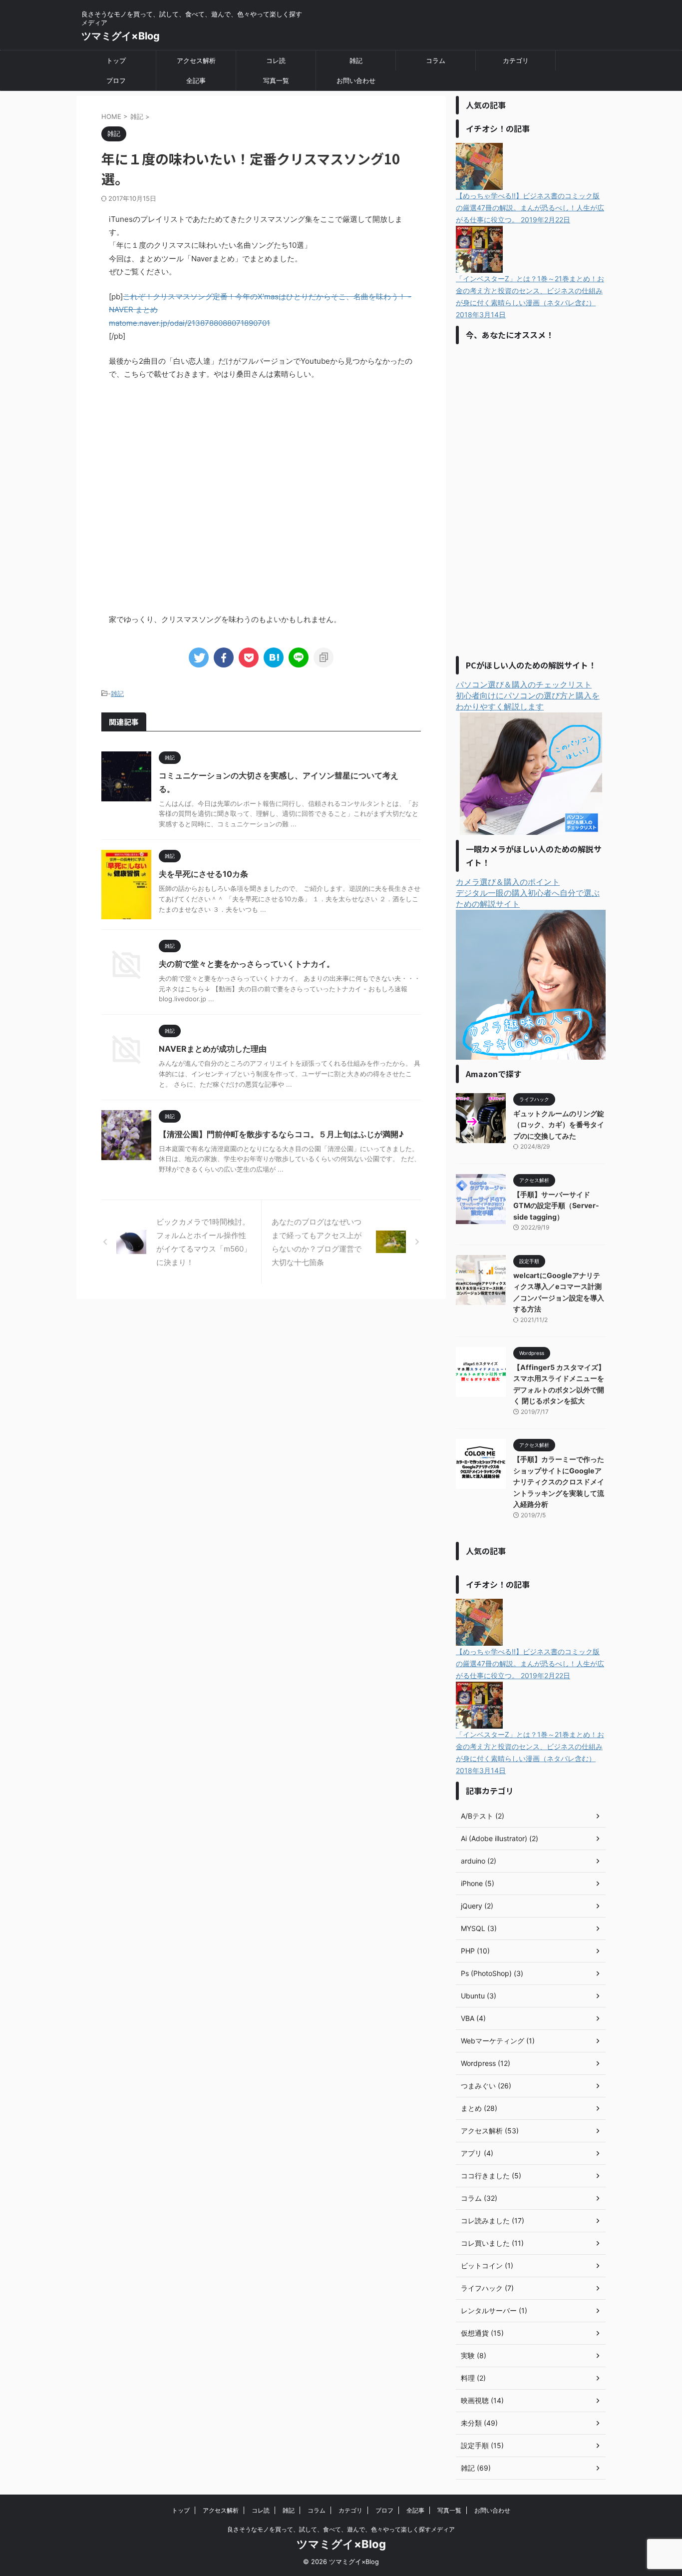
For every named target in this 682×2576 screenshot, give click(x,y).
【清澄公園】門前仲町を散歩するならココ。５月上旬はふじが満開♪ (281, 1134)
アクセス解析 (196, 60)
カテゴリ (516, 60)
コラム (436, 60)
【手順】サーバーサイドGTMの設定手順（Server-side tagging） (556, 1206)
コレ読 (276, 60)
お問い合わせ (356, 80)
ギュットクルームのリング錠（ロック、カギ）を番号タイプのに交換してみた (559, 1125)
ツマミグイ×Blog (121, 36)
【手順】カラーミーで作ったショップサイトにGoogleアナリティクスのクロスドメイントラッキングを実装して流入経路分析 (559, 1482)
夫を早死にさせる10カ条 (203, 874)
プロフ (116, 80)
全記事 (196, 80)
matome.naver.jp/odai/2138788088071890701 (189, 323)
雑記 (356, 60)
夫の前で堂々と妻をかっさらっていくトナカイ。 (247, 964)
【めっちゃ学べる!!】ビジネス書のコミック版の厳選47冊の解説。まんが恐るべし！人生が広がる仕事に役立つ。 (530, 208)
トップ (116, 60)
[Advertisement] (531, 499)
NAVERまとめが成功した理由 (213, 1049)
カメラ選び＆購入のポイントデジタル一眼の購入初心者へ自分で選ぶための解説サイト (528, 893)
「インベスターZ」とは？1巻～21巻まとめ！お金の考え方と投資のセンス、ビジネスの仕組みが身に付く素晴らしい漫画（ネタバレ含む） (530, 297)
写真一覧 (276, 80)
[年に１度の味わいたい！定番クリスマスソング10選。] (274, 657)
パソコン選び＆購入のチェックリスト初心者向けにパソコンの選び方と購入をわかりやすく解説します (528, 695)
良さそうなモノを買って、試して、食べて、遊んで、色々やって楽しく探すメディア (341, 2529)
